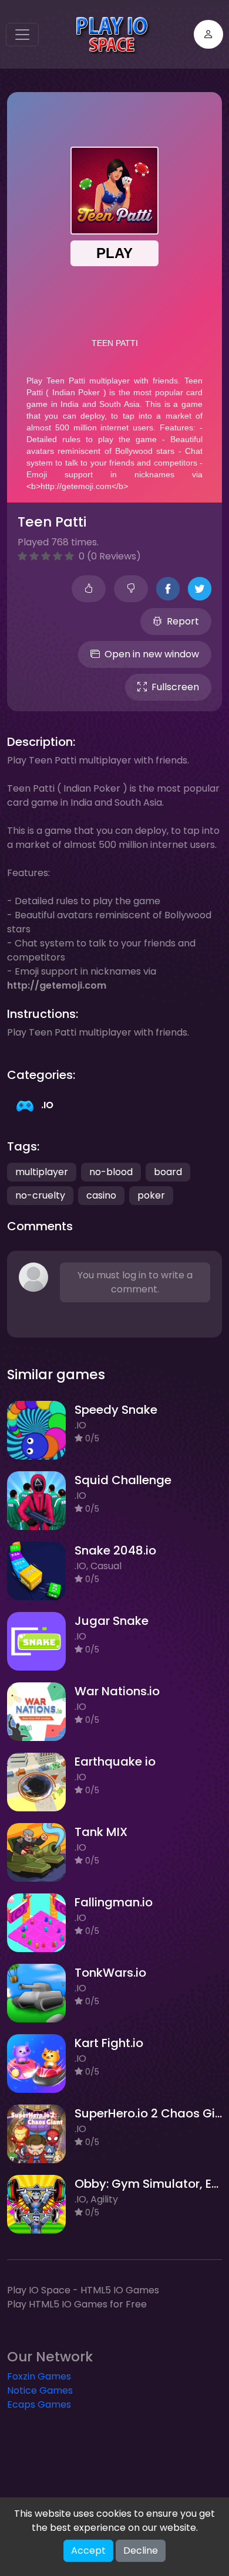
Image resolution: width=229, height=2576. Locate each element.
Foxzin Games (39, 2376)
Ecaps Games (39, 2404)
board (168, 1172)
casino (101, 1195)
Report (183, 621)
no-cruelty (40, 1195)
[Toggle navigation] (22, 35)
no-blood (111, 1172)
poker (151, 1195)
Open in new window (152, 654)
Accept (88, 2550)
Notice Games (40, 2390)
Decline (141, 2550)
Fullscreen (175, 687)
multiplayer (42, 1172)
